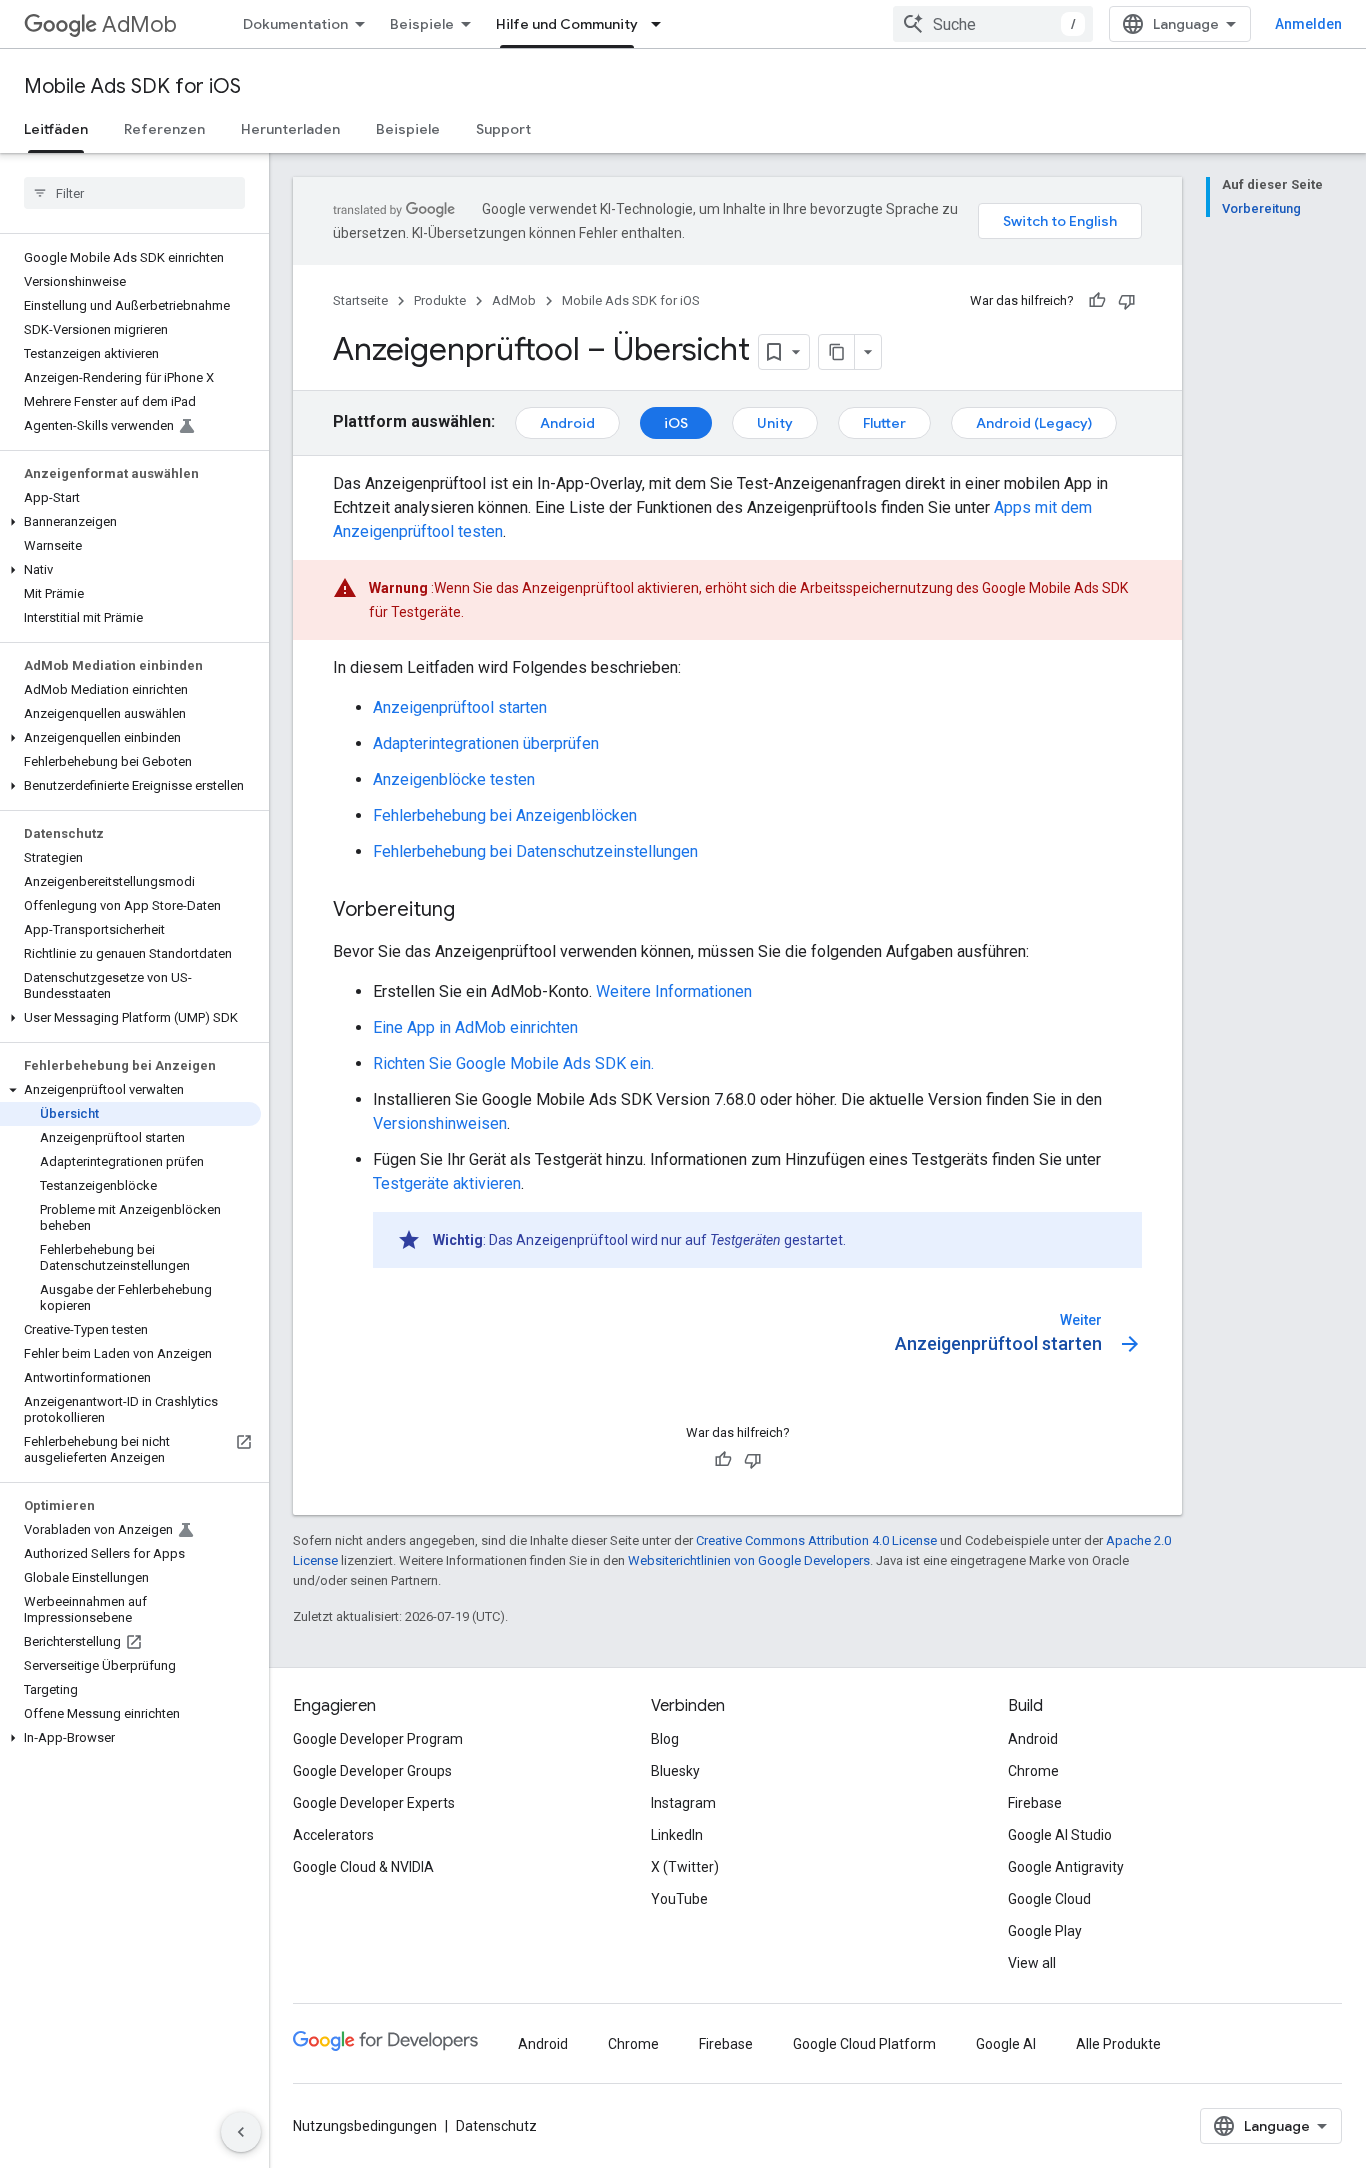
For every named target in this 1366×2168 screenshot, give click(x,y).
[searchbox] (134, 193)
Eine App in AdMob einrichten (475, 1027)
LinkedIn (677, 1835)
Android (567, 423)
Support (503, 129)
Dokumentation (295, 24)
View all (1032, 1963)
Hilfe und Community (567, 24)
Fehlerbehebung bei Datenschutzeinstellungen (535, 851)
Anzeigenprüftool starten (460, 707)
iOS (676, 423)
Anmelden (1308, 24)
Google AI (1006, 2044)
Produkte (440, 300)
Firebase (1035, 1803)
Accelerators (333, 1835)
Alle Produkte (1118, 2044)
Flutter (884, 423)
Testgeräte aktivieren (447, 1183)
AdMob (139, 24)
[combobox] (993, 24)
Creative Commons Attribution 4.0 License (816, 1540)
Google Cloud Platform (864, 2044)
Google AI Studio (1060, 1835)
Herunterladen (290, 129)
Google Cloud (1049, 1899)
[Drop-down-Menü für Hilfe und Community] (662, 24)
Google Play (1045, 1931)
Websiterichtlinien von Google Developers (749, 1560)
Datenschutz (496, 2126)
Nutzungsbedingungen (365, 2126)
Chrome (1033, 1771)
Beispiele (422, 24)
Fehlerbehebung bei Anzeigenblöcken (505, 815)
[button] (130, 522)
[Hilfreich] (1097, 301)
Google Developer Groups (372, 1771)
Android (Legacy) (1034, 423)
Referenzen (164, 129)
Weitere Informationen (674, 991)
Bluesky (675, 1771)
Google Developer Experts (374, 1803)
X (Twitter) (685, 1867)
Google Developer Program (378, 1739)
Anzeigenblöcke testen (454, 779)
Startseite (360, 300)
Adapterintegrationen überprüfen (486, 743)
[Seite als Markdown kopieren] (837, 352)
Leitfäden (56, 129)
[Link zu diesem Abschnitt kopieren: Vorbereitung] (475, 911)
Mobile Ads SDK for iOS (132, 86)
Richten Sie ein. (513, 1063)
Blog (665, 1739)
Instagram (683, 1803)
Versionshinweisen (440, 1123)
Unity (775, 423)
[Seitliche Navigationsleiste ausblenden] (241, 2132)
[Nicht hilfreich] (1127, 301)
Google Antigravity (1066, 1867)
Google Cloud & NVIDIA (363, 1867)
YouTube (679, 1899)
